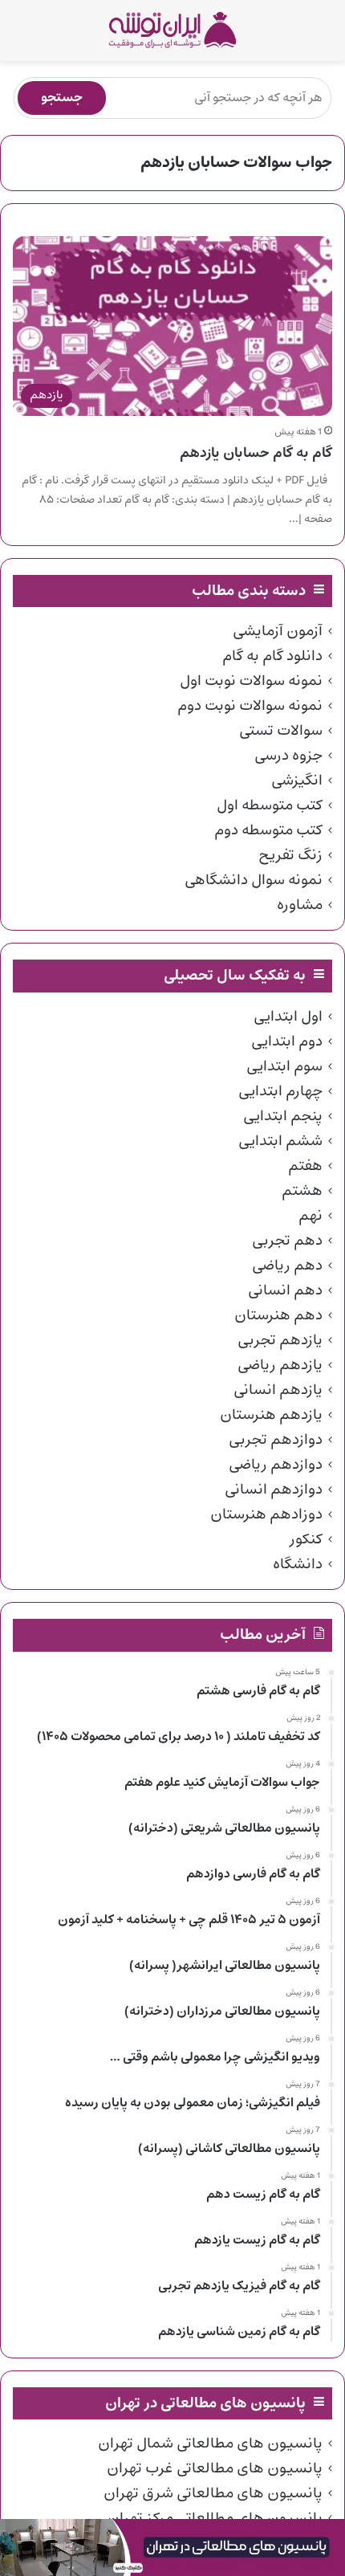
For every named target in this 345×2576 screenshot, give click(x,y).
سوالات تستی (281, 731)
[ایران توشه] (172, 31)
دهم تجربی (287, 1241)
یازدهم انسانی (278, 1390)
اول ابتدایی (288, 1017)
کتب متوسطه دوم (268, 830)
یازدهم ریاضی (280, 1365)
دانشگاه (298, 1564)
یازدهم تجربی (280, 1340)
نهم (310, 1216)
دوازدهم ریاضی (276, 1465)
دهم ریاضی (287, 1266)
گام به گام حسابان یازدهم (256, 453)
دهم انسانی (285, 1290)
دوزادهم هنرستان (266, 1514)
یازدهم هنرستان (271, 1415)
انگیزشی (297, 781)
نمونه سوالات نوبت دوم (250, 706)
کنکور (306, 1539)
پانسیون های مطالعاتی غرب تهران (215, 2468)
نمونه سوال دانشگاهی (254, 880)
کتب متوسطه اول (270, 805)
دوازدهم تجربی (276, 1440)
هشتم (302, 1191)
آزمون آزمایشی (278, 631)
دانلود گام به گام (272, 656)
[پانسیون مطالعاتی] (172, 2547)
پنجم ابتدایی (283, 1116)
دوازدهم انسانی (274, 1490)
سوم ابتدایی (284, 1066)
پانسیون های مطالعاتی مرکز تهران (215, 2518)
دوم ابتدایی (287, 1041)
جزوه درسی (288, 756)
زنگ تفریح (290, 855)
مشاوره (300, 905)
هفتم (305, 1166)
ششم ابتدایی (280, 1141)
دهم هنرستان (278, 1315)
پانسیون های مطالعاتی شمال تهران (210, 2444)
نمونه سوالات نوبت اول (251, 681)
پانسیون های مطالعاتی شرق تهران (213, 2493)
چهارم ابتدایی (280, 1091)
